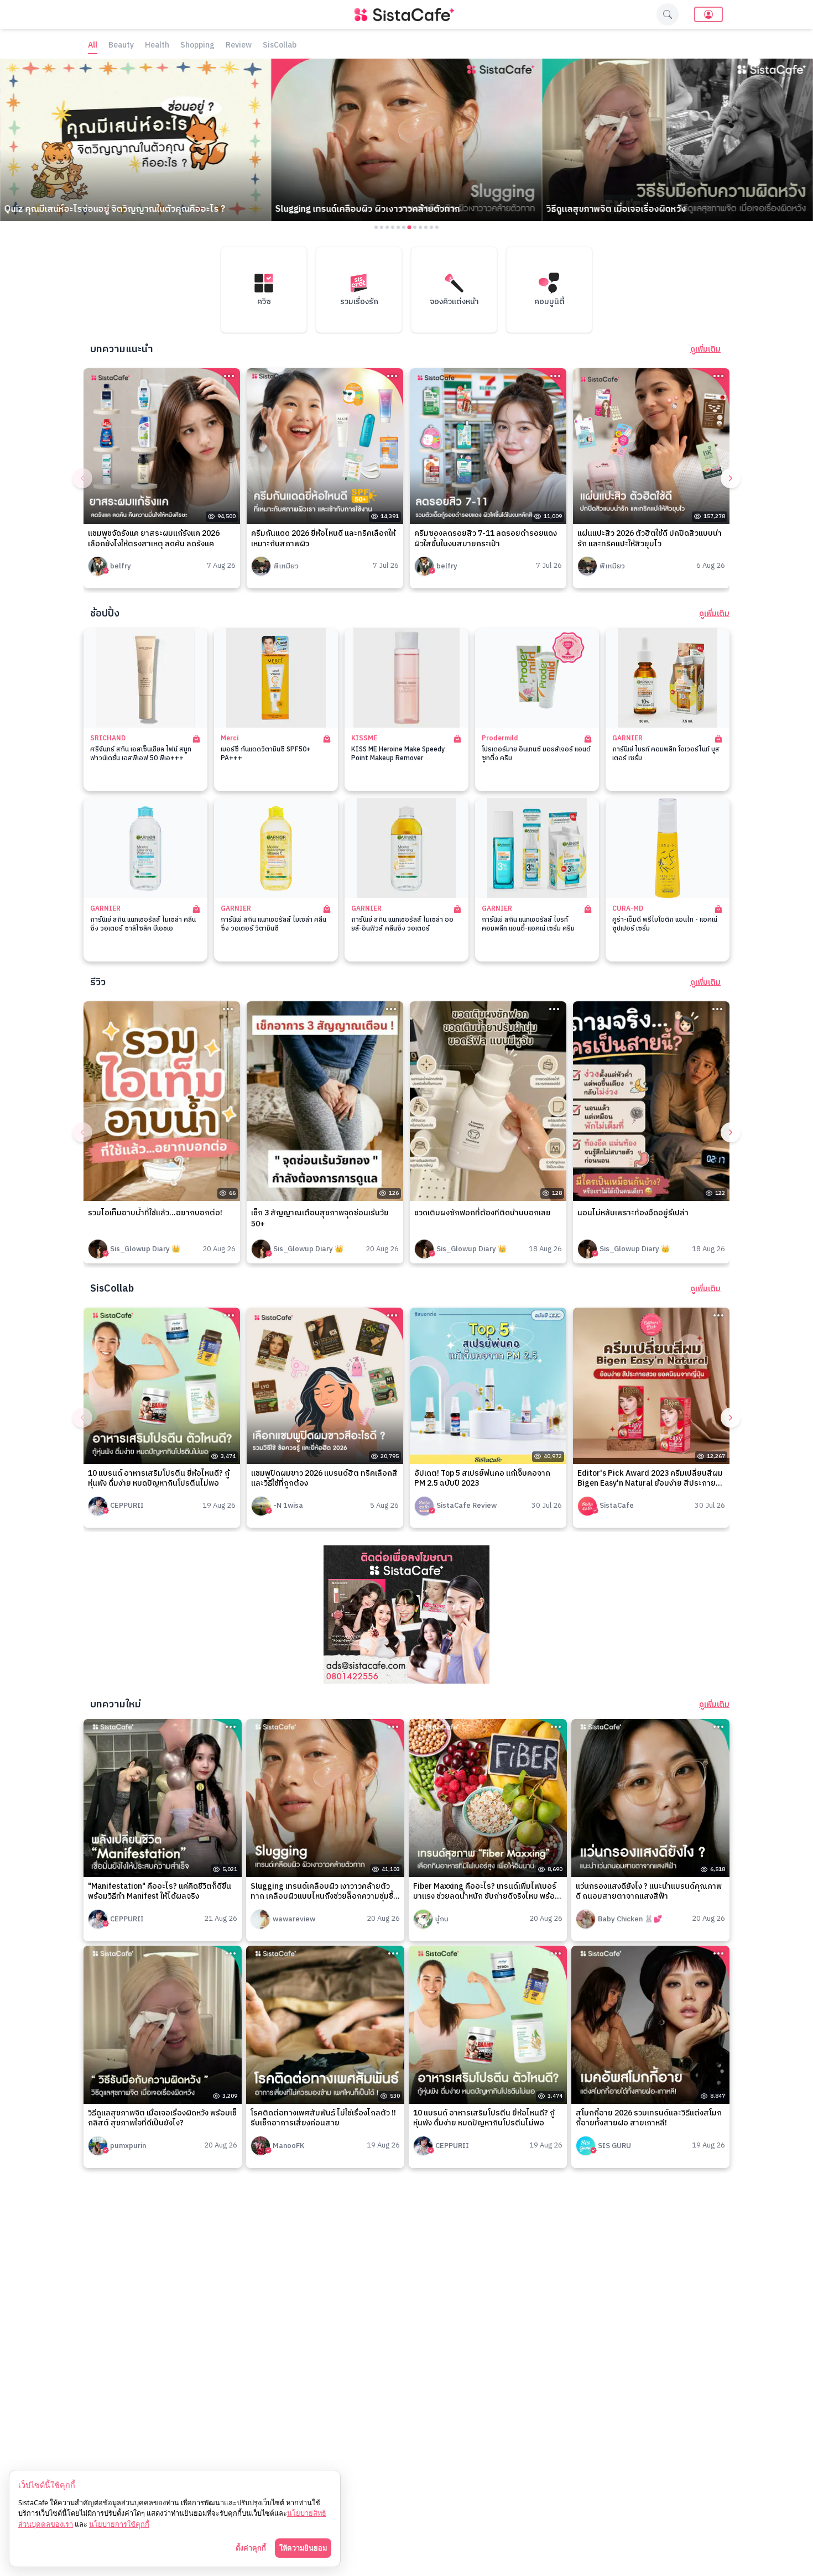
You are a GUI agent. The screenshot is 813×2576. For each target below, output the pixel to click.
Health (157, 46)
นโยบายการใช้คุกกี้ (119, 2524)
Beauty (121, 46)
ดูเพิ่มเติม (705, 349)
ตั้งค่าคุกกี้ (251, 2548)
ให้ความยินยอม (303, 2548)
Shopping (197, 46)
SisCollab (280, 46)
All (93, 46)
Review (239, 46)
